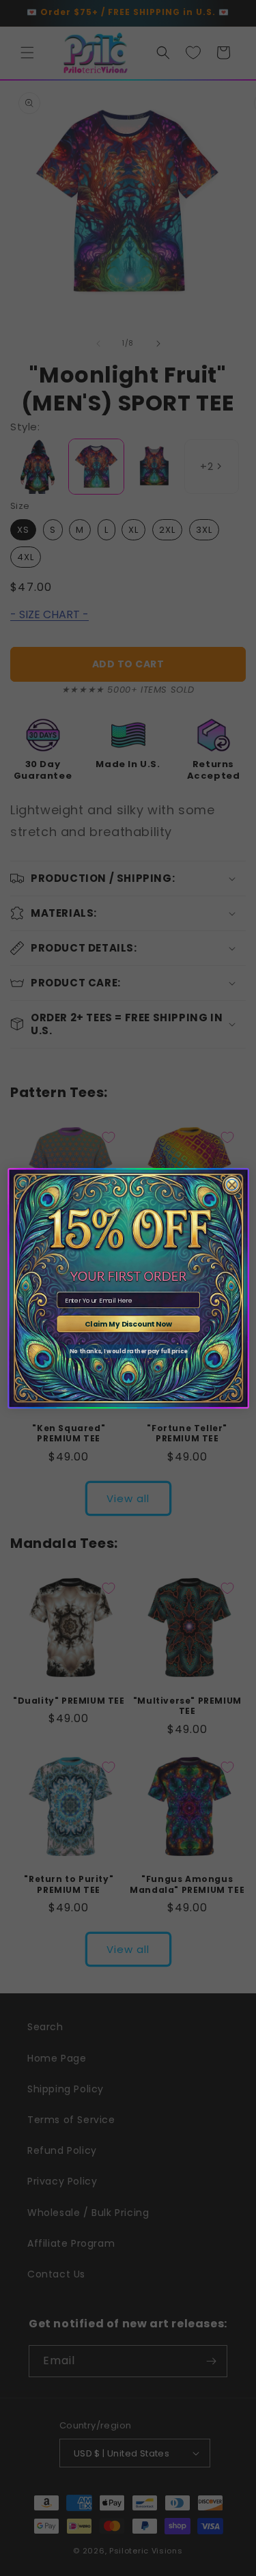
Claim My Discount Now (128, 1324)
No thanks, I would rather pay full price (128, 1351)
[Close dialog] (231, 1185)
